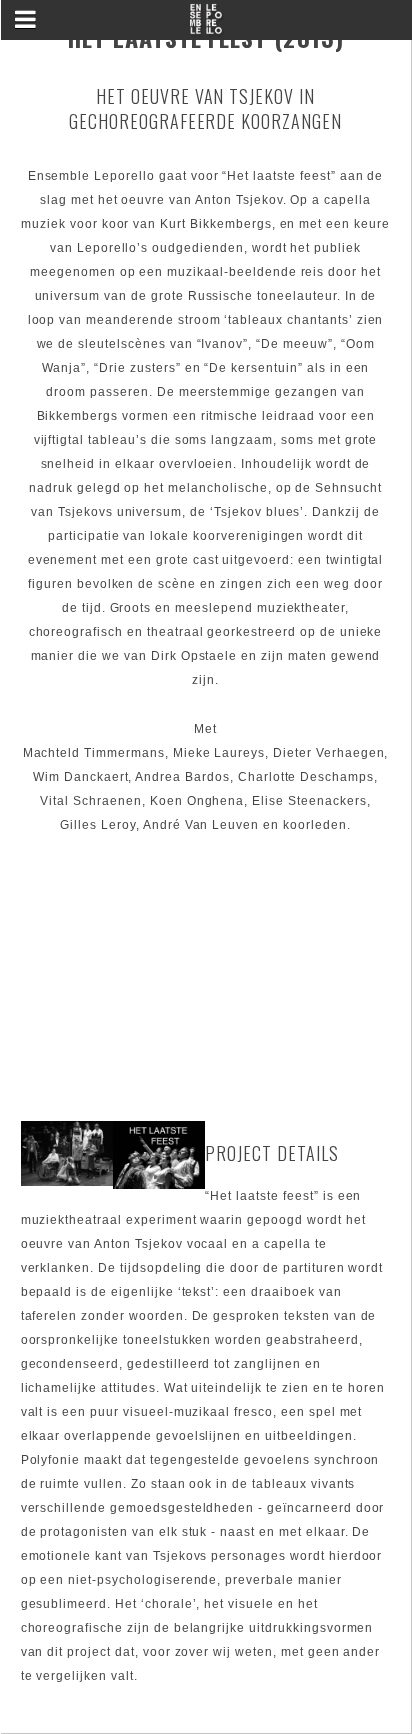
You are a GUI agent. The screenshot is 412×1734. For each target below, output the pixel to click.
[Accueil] (206, 26)
